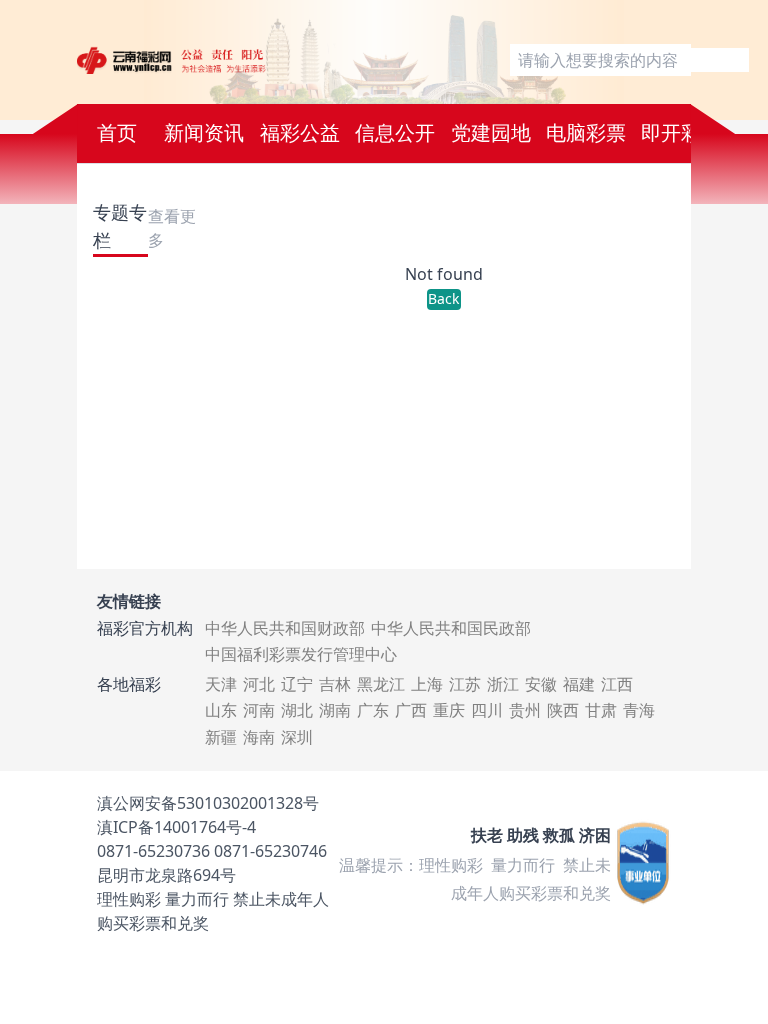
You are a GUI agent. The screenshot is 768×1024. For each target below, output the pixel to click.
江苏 (465, 684)
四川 (487, 710)
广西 (411, 710)
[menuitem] (117, 133)
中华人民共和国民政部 (451, 628)
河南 (259, 710)
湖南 (335, 710)
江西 (617, 684)
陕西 (563, 710)
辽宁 (297, 684)
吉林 (335, 684)
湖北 (297, 710)
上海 (427, 684)
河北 (259, 684)
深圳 (297, 737)
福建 (579, 684)
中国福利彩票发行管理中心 (301, 654)
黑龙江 (381, 684)
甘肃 (601, 710)
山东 (221, 710)
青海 (639, 710)
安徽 (541, 684)
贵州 (525, 710)
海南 (259, 737)
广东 (373, 710)
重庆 (449, 710)
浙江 (503, 684)
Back (443, 298)
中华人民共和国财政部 (285, 628)
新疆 (221, 737)
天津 (221, 684)
